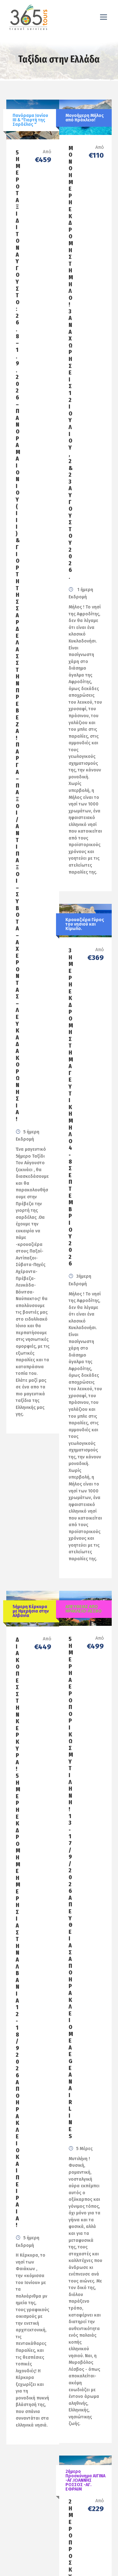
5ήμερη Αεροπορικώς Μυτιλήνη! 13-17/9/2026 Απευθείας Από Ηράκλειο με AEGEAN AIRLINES (71, 1887)
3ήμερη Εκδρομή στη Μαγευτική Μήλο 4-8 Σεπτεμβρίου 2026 (71, 1107)
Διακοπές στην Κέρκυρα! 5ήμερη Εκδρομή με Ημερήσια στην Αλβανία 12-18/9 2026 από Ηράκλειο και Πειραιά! (18, 1932)
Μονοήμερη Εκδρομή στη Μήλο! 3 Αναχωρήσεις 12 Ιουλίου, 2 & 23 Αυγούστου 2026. (71, 363)
